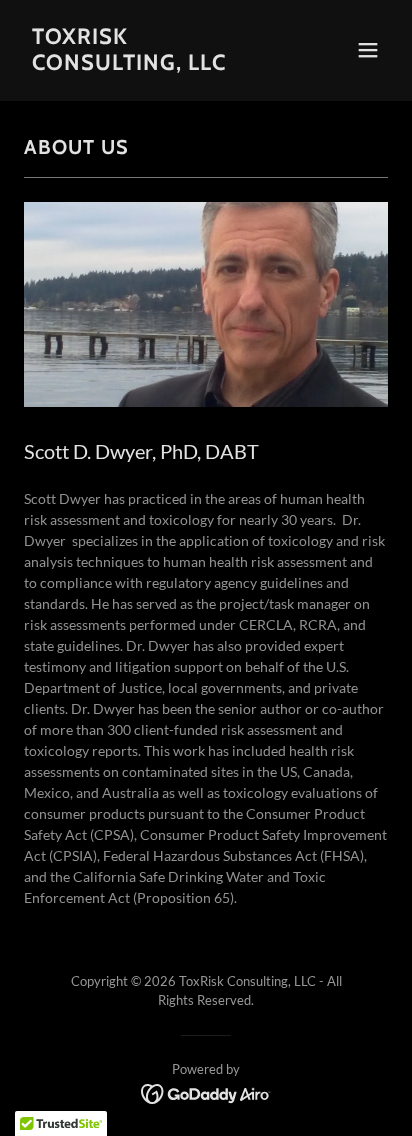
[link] (151, 64)
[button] (368, 50)
